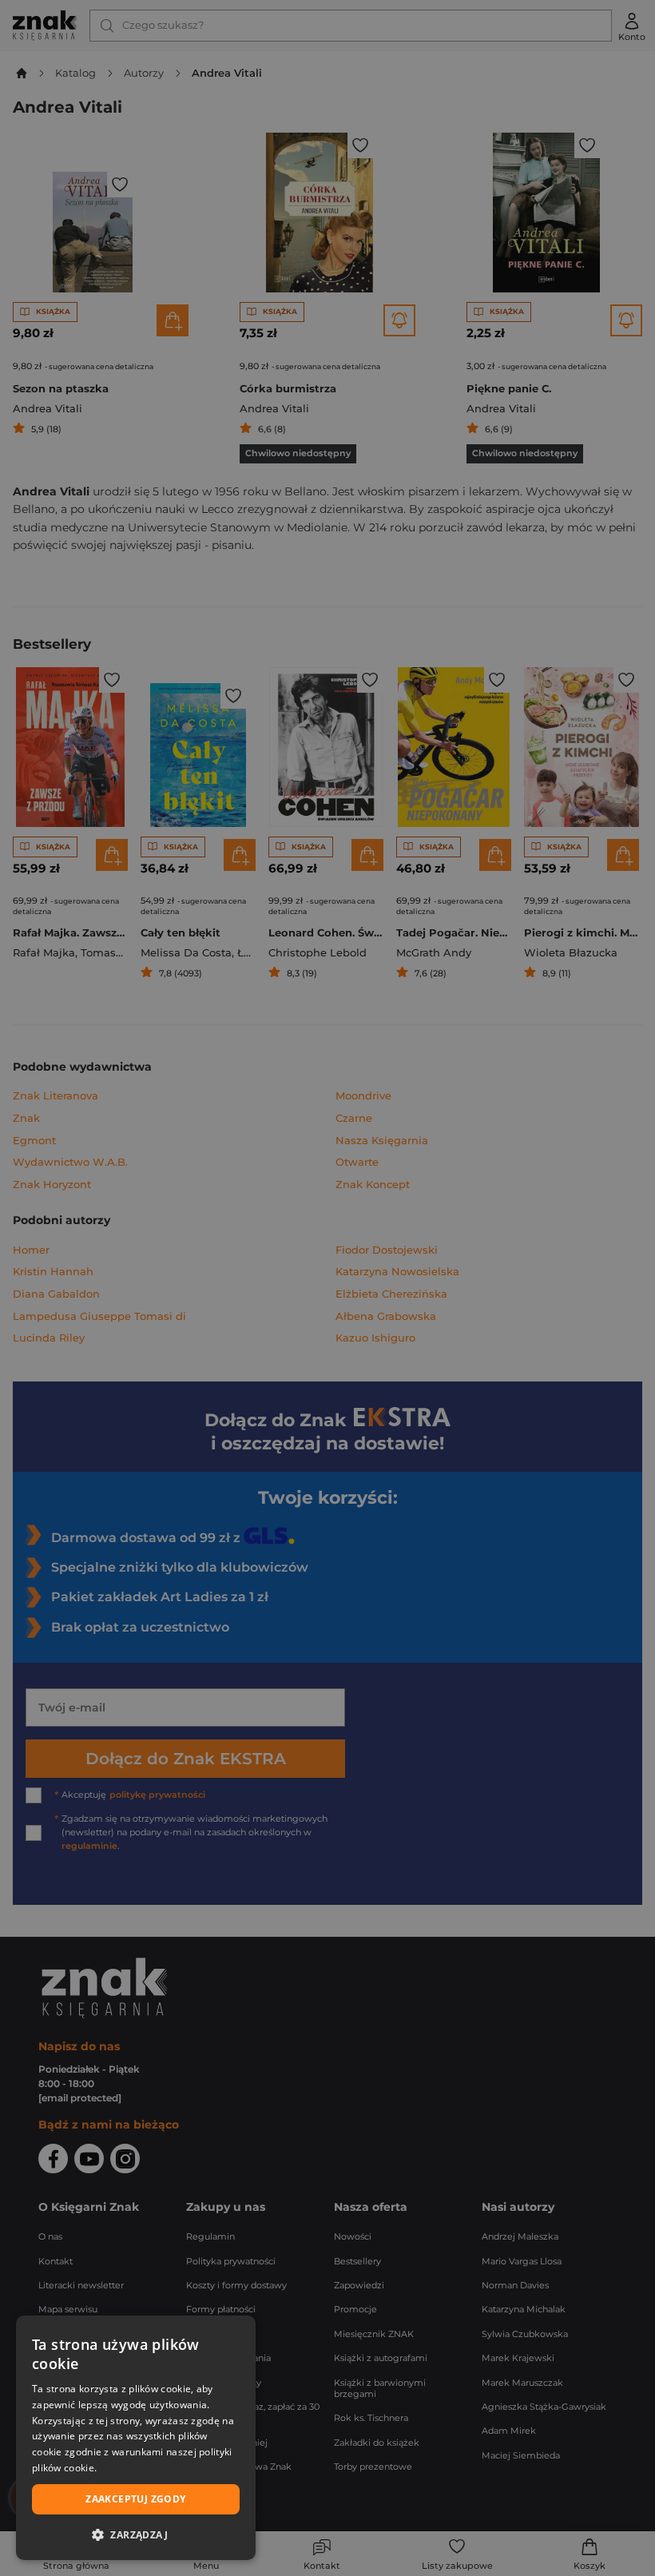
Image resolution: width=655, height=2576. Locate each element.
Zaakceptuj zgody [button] (135, 2499)
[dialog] (136, 2438)
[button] (136, 2534)
